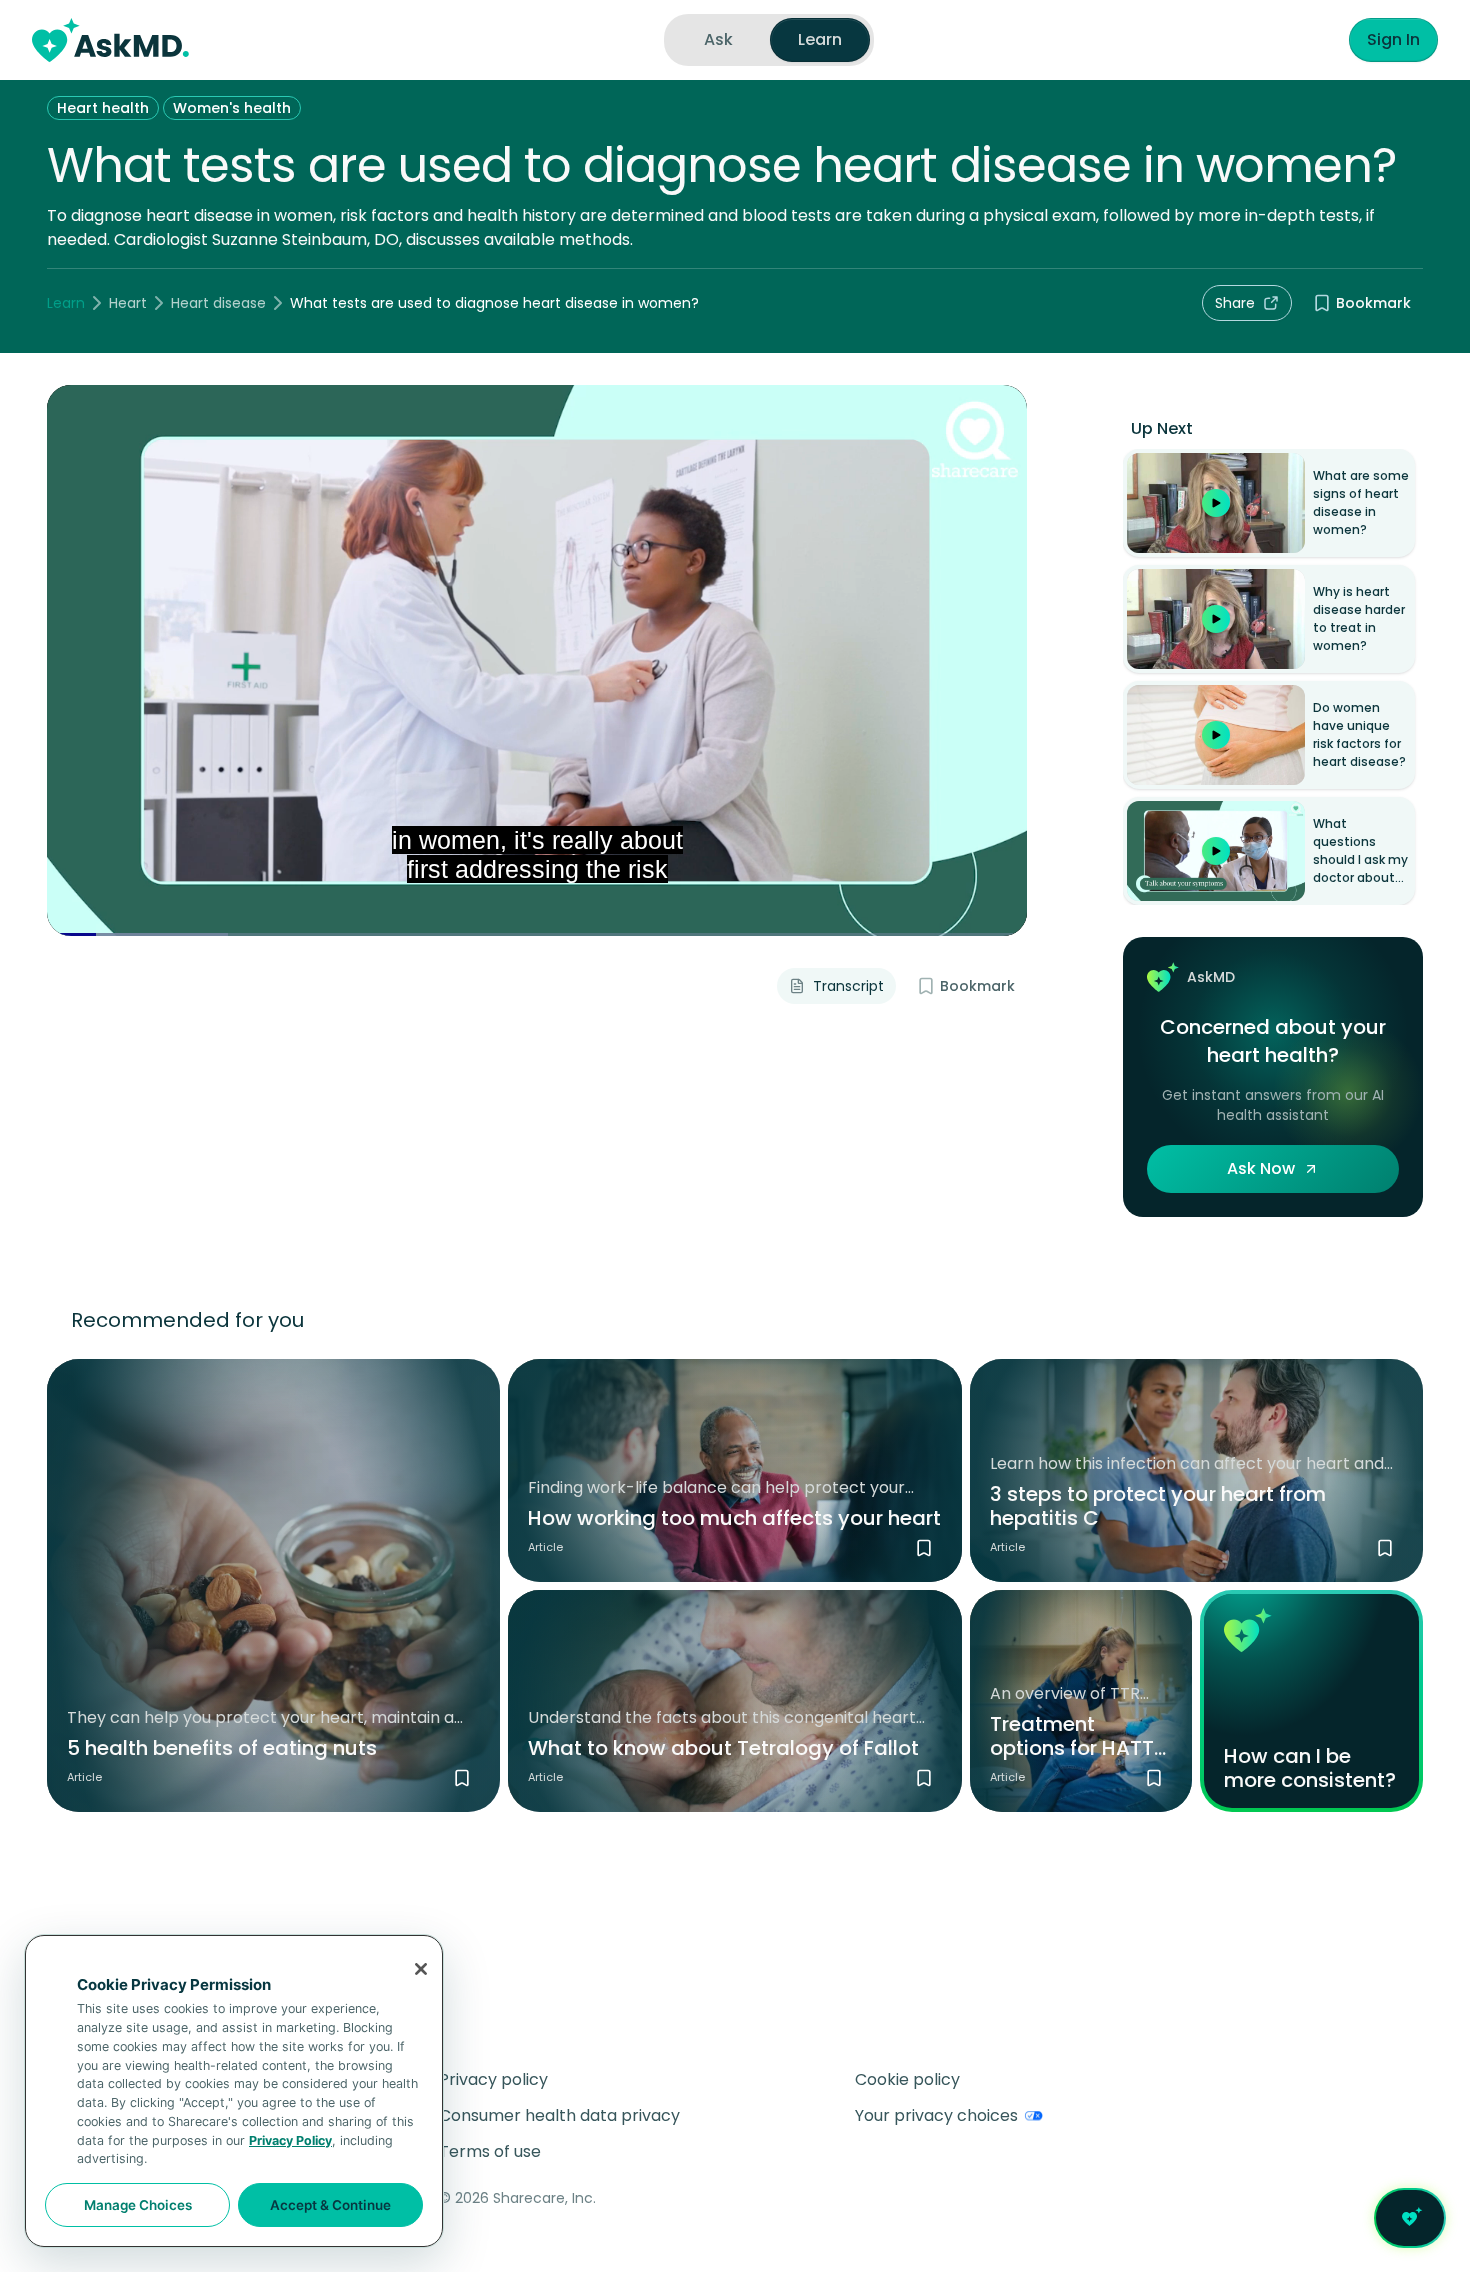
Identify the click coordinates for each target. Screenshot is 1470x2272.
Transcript (848, 986)
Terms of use (490, 2151)
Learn (66, 303)
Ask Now (1261, 1168)
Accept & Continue (330, 2205)
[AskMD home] (110, 40)
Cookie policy (907, 2079)
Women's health (232, 108)
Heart (128, 303)
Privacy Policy (290, 2140)
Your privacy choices (936, 2115)
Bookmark (1373, 303)
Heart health (103, 108)
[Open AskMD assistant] (1410, 2218)
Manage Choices (138, 2205)
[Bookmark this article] (462, 1778)
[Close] (421, 1969)
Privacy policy (493, 2079)
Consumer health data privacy (559, 2115)
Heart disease (218, 303)
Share (1235, 303)
